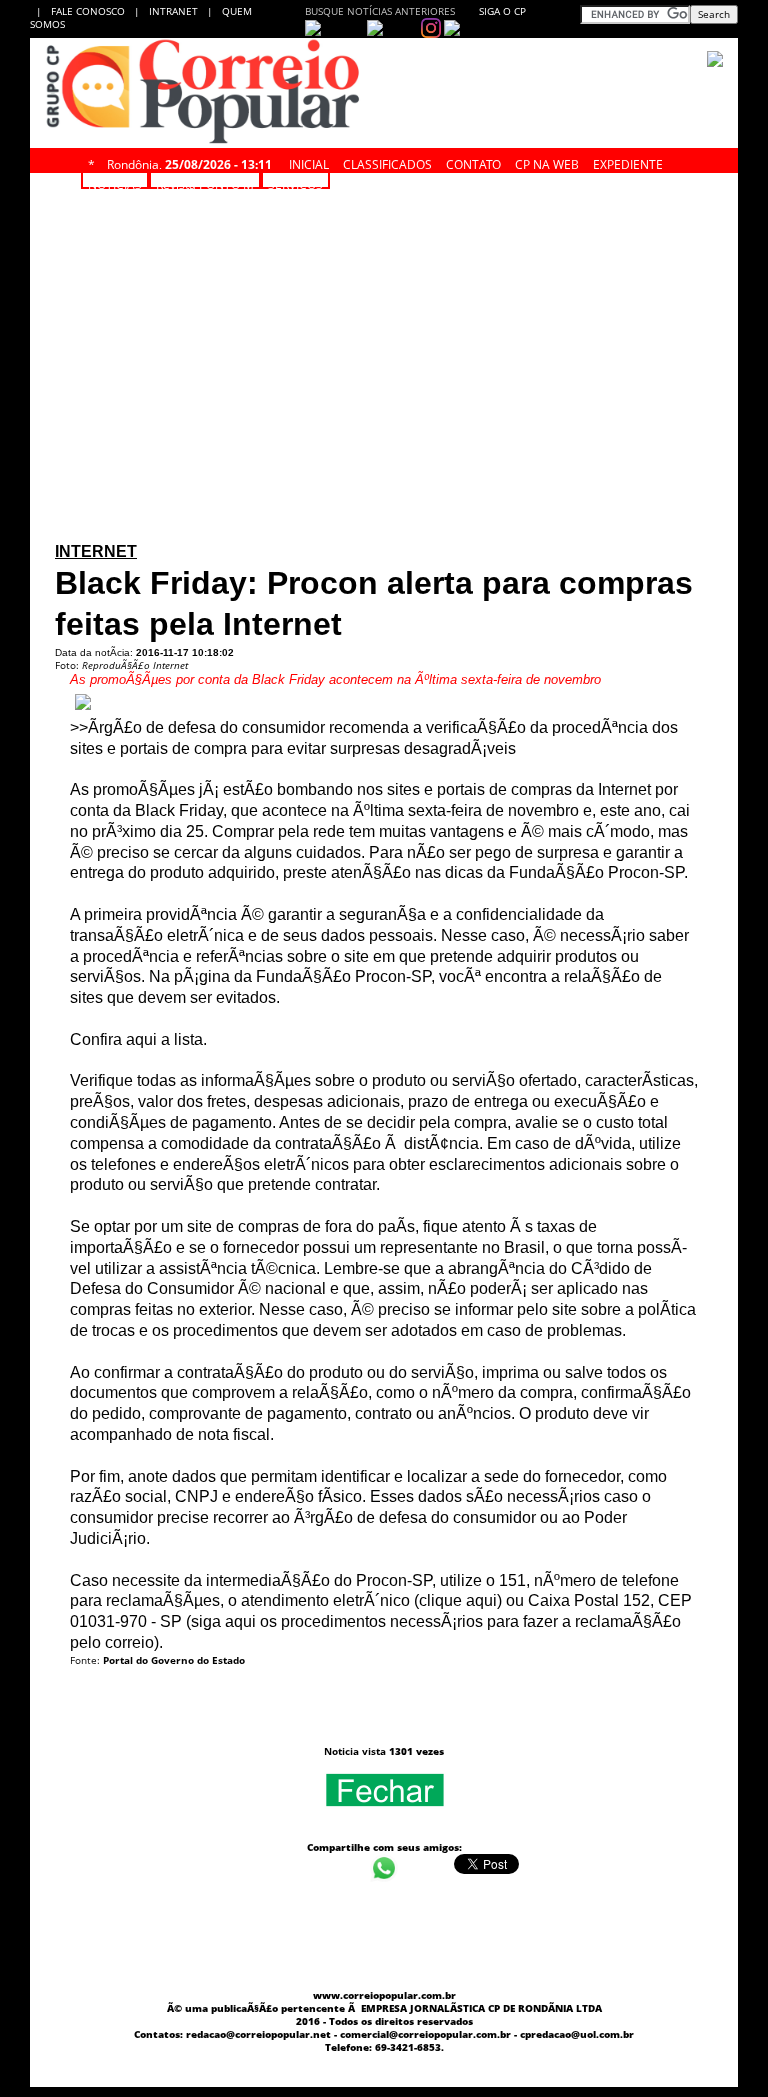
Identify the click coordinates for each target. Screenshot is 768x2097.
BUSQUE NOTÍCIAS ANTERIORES (380, 11)
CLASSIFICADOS (387, 162)
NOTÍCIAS (115, 182)
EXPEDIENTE (628, 162)
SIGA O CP (501, 11)
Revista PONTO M (205, 182)
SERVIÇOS (295, 182)
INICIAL (309, 162)
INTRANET (178, 11)
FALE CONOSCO (91, 11)
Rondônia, (189, 162)
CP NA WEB (547, 162)
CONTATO (473, 162)
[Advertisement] (384, 216)
